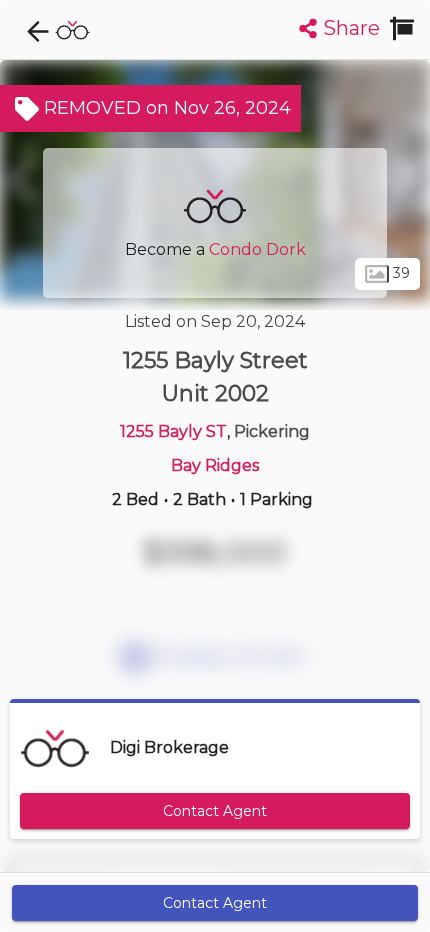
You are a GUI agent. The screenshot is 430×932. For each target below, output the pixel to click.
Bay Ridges (215, 465)
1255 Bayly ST (173, 431)
